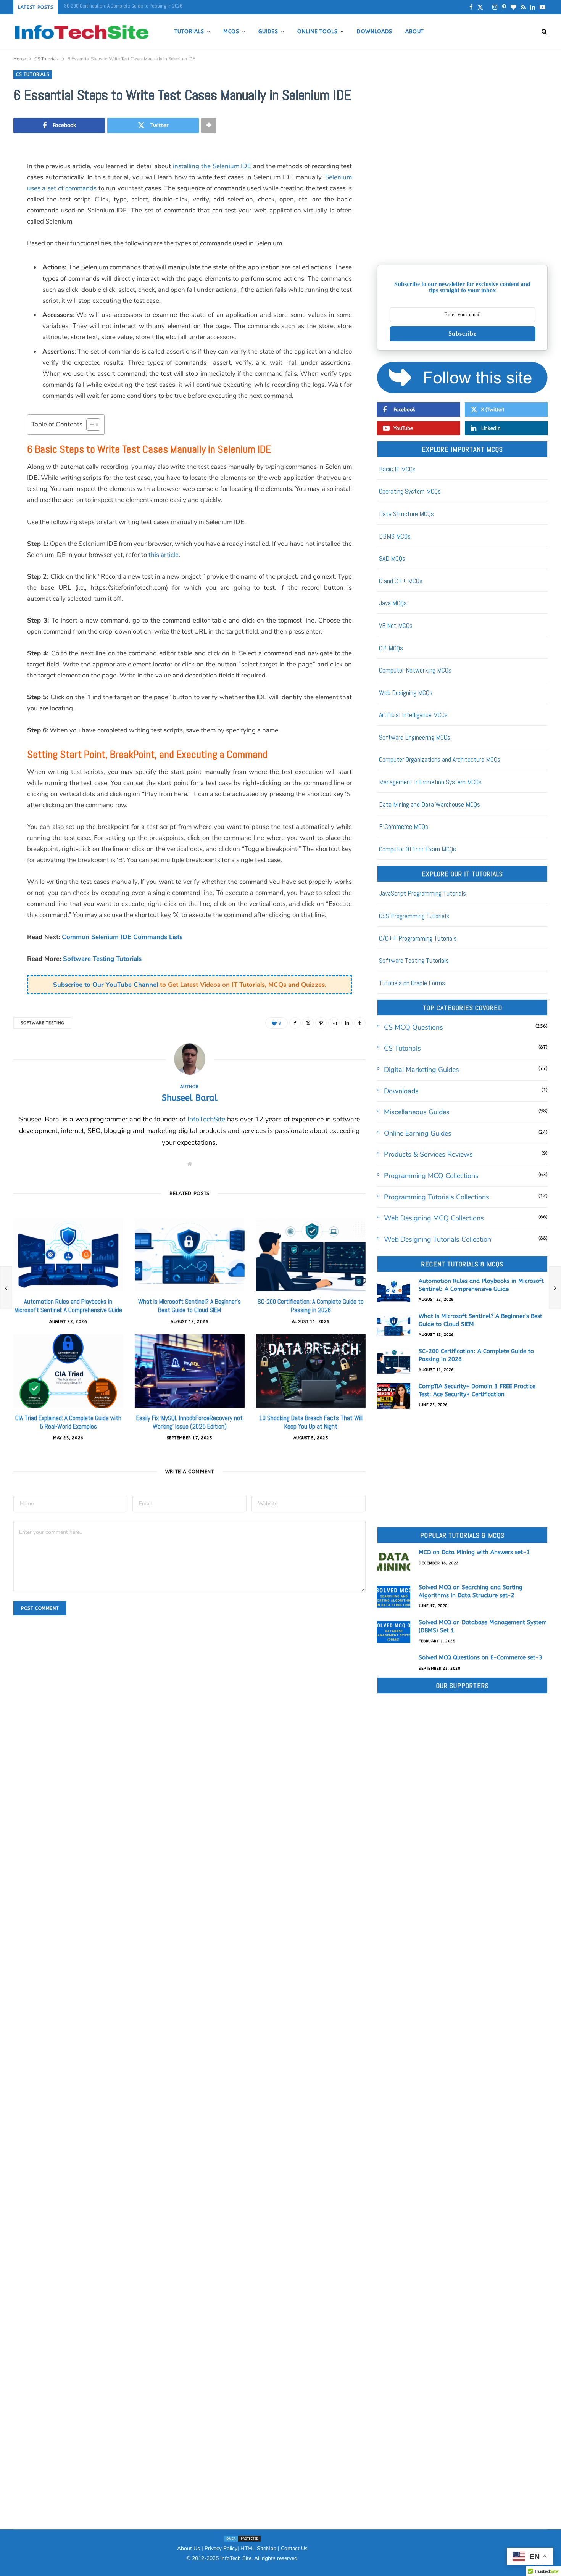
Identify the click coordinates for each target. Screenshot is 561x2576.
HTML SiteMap (258, 2548)
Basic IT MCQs (397, 469)
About (414, 31)
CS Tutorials (33, 74)
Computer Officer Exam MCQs (418, 849)
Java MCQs (393, 603)
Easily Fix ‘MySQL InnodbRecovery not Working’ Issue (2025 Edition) (189, 1422)
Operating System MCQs (410, 491)
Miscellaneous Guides (417, 1112)
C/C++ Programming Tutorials (418, 938)
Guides (268, 31)
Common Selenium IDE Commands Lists (122, 937)
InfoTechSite (206, 1119)
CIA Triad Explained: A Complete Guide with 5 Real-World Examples (68, 1422)
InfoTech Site (236, 2558)
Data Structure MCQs (406, 514)
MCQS (231, 31)
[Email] (334, 1023)
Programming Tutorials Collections (437, 1197)
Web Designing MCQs (406, 693)
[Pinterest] (321, 1023)
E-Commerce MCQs (404, 826)
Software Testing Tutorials (102, 959)
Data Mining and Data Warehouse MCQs (430, 804)
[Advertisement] (462, 200)
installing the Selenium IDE (212, 166)
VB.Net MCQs (396, 625)
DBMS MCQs (395, 536)
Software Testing (42, 1023)
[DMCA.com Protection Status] (242, 2538)
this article (164, 555)
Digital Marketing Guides (422, 1070)
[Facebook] (295, 1023)
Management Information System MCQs (430, 782)
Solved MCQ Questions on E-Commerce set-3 (480, 1657)
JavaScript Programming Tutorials (422, 893)
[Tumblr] (360, 1023)
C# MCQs (391, 648)
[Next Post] (555, 1288)
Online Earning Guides (418, 1133)
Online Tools (317, 31)
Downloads (374, 31)
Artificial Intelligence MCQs (413, 715)
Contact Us (294, 2548)
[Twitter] (308, 1023)
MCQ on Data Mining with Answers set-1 (474, 1552)
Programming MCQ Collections (431, 1176)
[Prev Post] (6, 1288)
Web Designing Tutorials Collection (438, 1239)
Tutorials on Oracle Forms (412, 983)
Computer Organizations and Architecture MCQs (440, 759)
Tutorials (189, 31)
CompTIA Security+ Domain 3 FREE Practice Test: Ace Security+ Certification (140, 6)
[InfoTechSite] (81, 32)
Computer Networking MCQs (415, 670)
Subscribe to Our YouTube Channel (106, 985)
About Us (189, 2548)
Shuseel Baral (190, 1098)
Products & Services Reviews (428, 1154)
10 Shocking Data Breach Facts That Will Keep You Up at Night (311, 1422)
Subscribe (463, 334)
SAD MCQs (392, 558)
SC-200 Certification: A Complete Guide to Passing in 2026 (311, 1306)
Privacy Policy (221, 2548)
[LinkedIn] (347, 1023)
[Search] (542, 32)
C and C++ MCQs (401, 581)
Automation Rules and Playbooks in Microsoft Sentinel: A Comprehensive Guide (68, 1306)
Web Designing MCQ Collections (434, 1218)
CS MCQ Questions (413, 1027)
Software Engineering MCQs (415, 737)
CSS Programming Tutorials (414, 916)
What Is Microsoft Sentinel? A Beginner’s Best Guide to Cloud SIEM (189, 1306)
